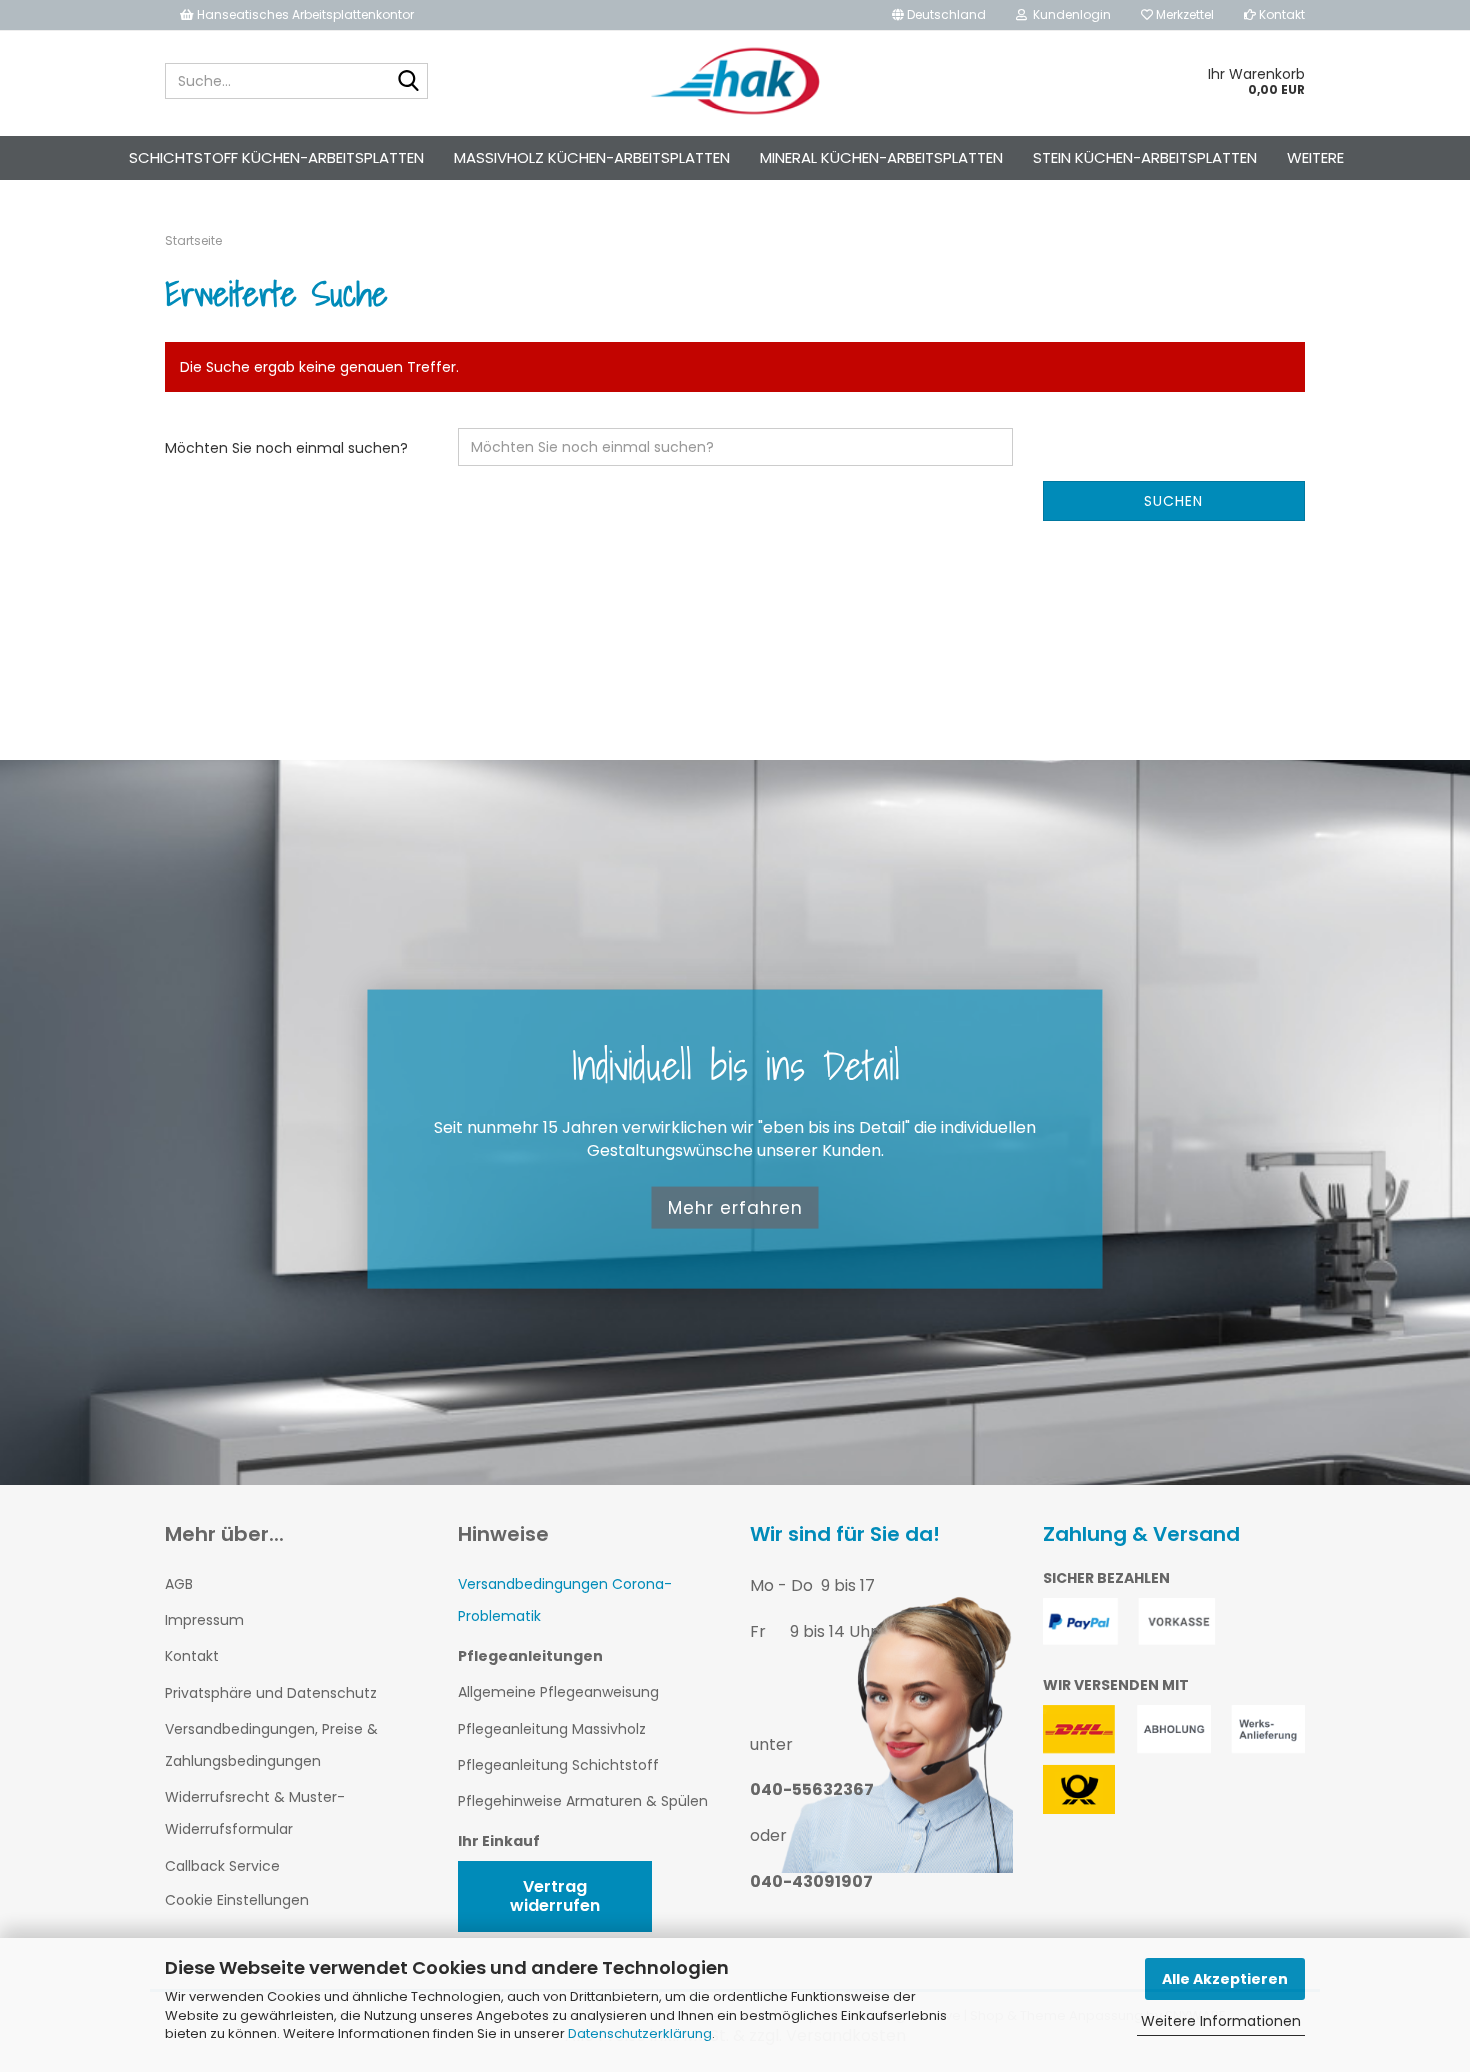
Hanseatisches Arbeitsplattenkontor (304, 14)
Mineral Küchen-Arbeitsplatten (881, 157)
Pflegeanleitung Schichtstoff (558, 1765)
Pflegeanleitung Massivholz (552, 1729)
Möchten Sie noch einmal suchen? (286, 448)
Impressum (204, 1620)
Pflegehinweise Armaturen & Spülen (583, 1801)
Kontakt (1280, 14)
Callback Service (222, 1866)
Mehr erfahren (735, 1207)
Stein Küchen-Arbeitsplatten (1145, 157)
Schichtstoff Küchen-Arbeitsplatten (276, 157)
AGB (179, 1584)
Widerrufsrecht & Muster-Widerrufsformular (255, 1813)
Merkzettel (1183, 14)
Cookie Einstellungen (237, 1900)
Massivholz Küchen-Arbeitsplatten (592, 157)
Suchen (1173, 501)
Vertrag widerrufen (555, 1896)
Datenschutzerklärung (640, 2033)
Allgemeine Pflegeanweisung (558, 1692)
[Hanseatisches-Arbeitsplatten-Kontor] (735, 81)
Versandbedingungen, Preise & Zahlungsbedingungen (271, 1745)
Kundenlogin (1069, 14)
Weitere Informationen (1221, 2021)
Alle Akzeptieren (1225, 1979)
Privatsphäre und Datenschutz (271, 1693)
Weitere (1315, 157)
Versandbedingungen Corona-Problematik (565, 1600)
